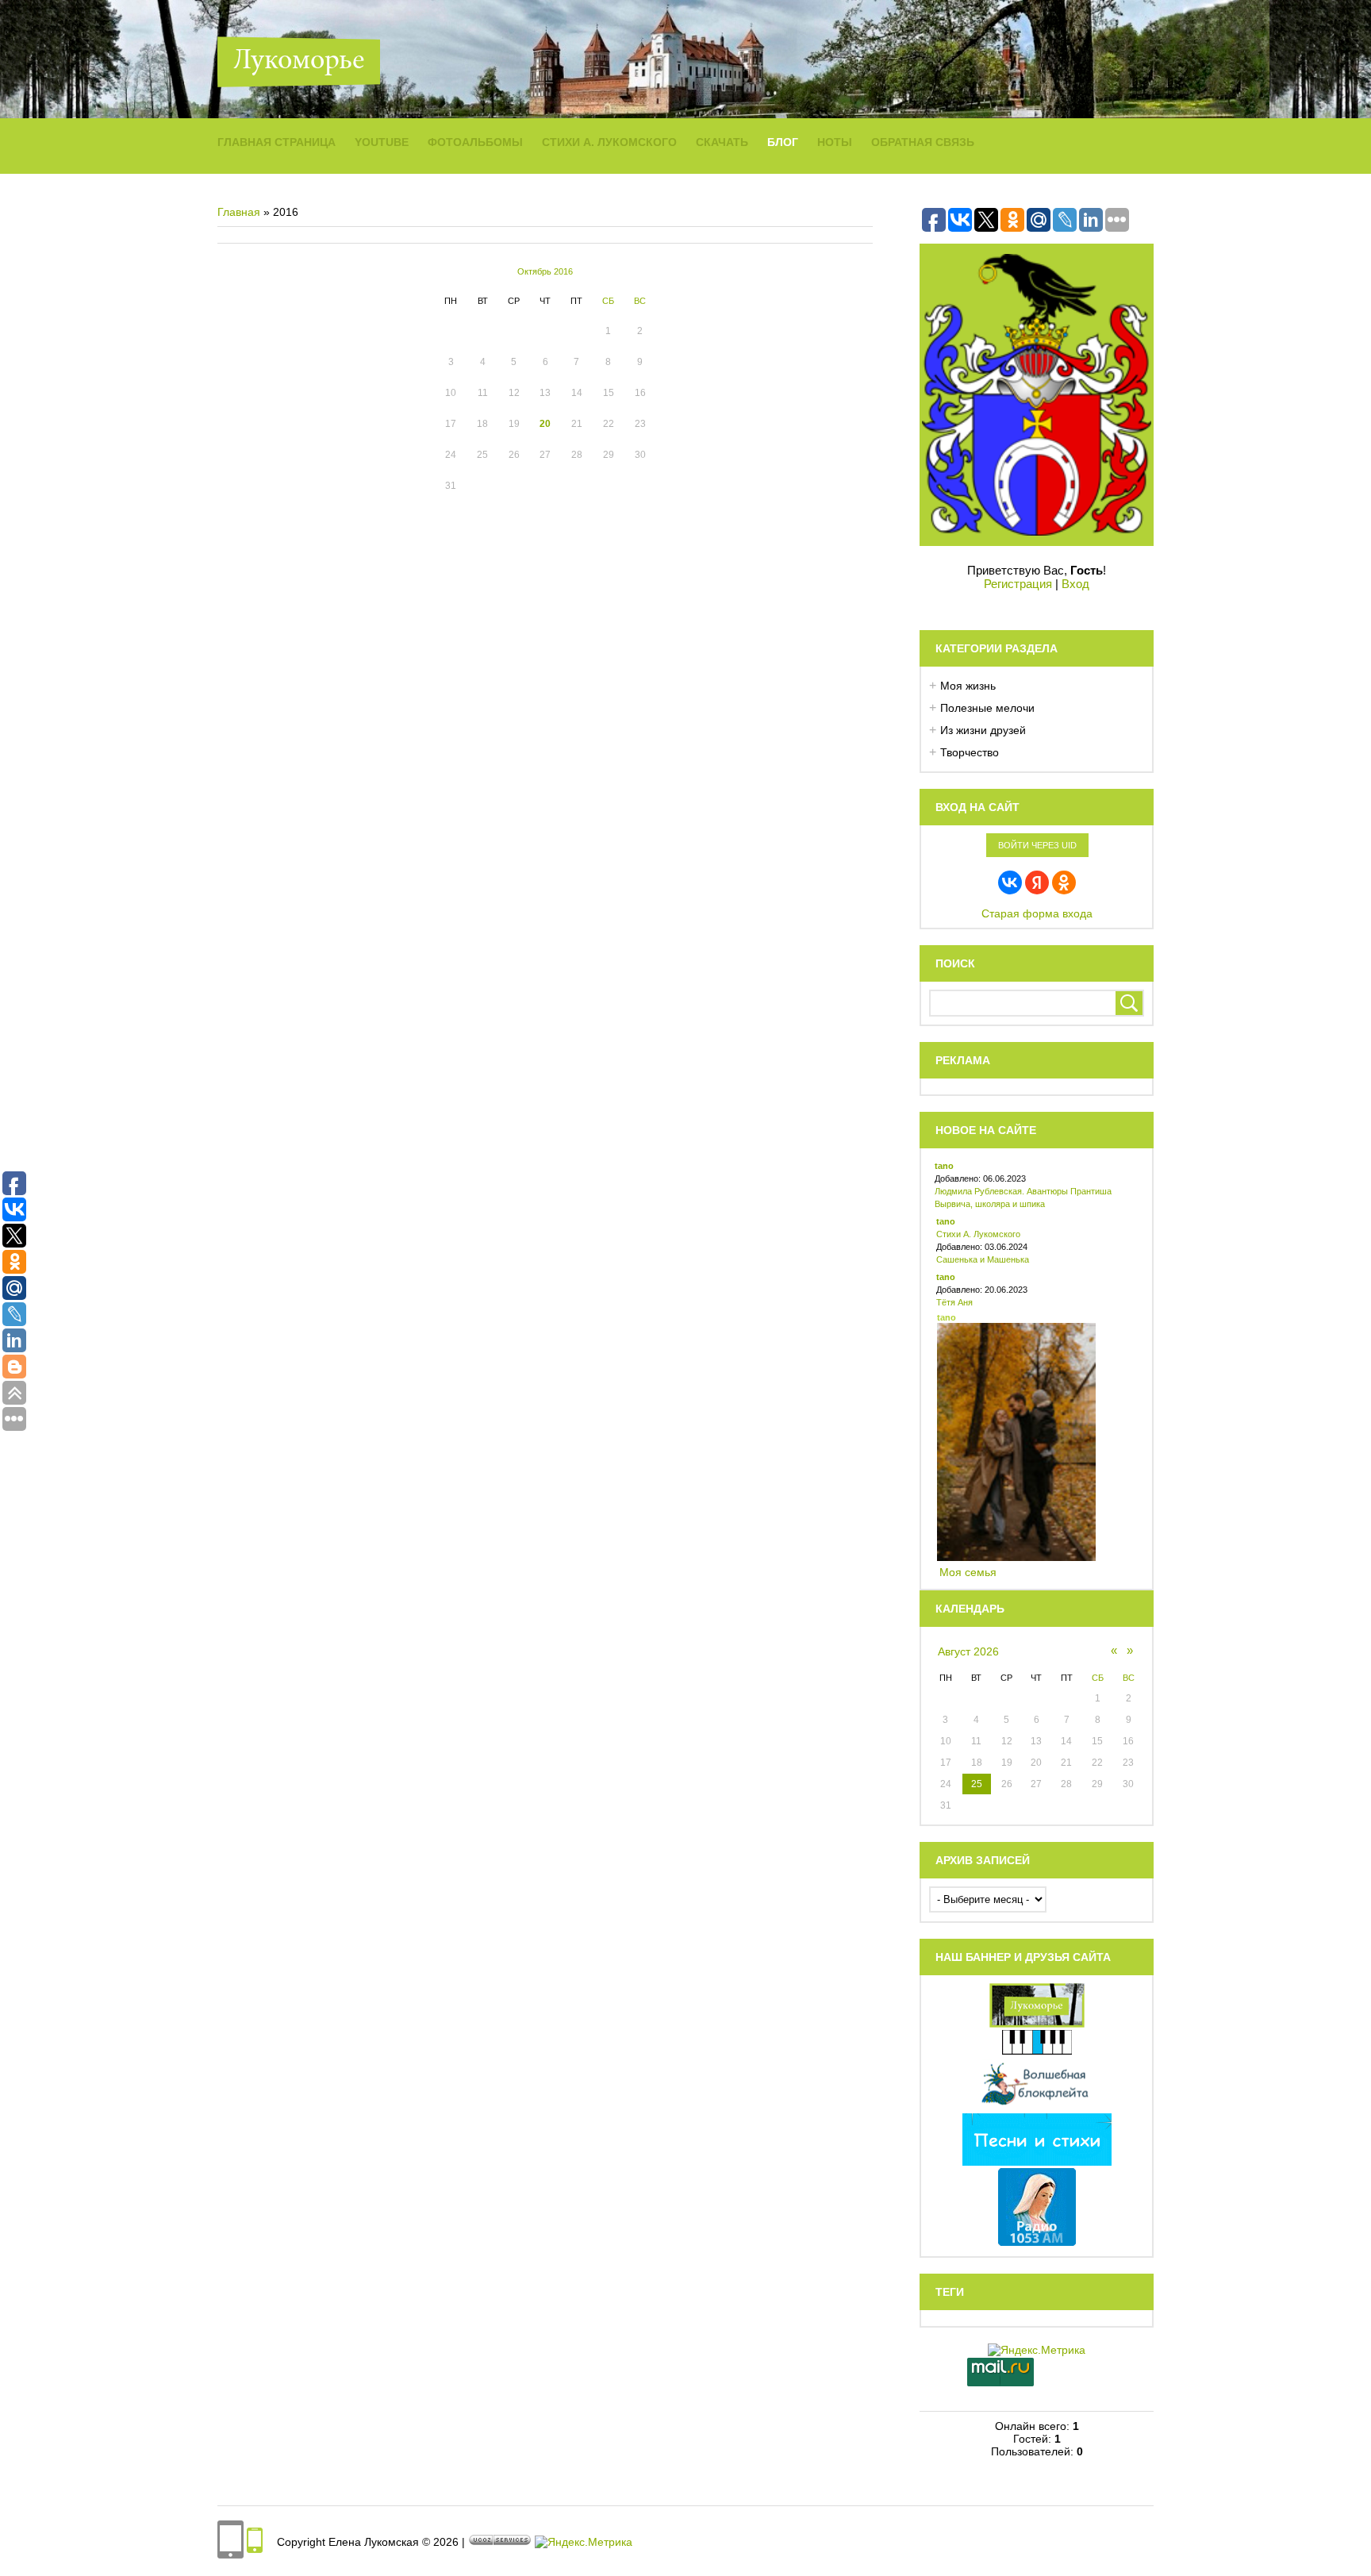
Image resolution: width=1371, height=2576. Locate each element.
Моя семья (968, 1572)
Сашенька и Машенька (983, 1259)
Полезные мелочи (987, 708)
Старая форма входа (1037, 913)
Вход (1075, 584)
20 (545, 424)
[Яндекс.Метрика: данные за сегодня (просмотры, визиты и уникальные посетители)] (584, 2542)
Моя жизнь (968, 686)
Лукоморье (299, 62)
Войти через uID (1037, 845)
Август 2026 (968, 1651)
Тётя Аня (954, 1302)
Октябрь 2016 (545, 271)
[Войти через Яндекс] (1037, 882)
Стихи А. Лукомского (978, 1234)
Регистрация (1018, 584)
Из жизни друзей (983, 730)
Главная (239, 212)
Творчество (970, 752)
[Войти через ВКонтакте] (1010, 882)
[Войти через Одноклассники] (1064, 882)
